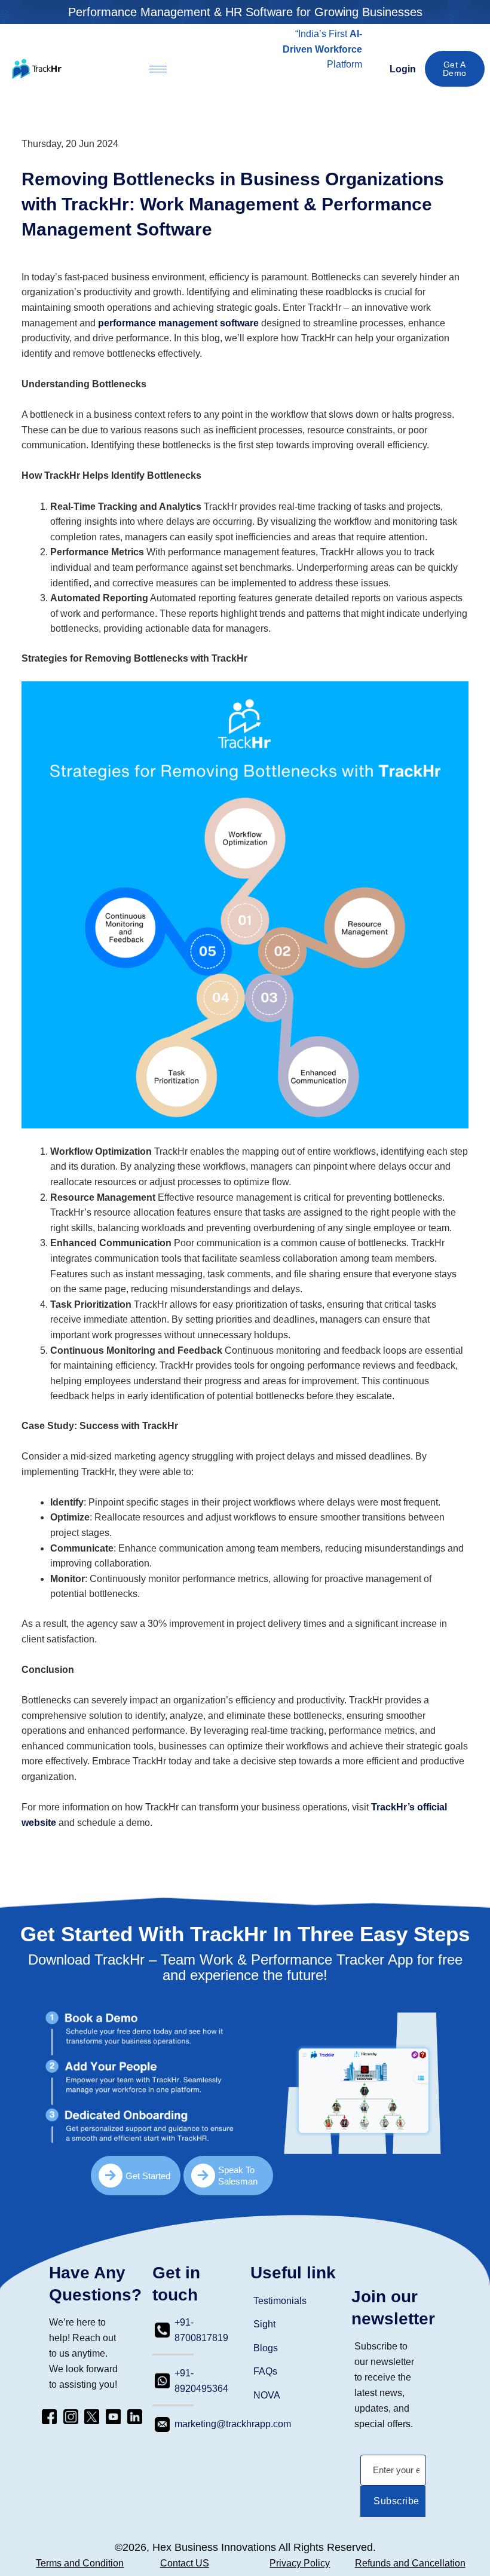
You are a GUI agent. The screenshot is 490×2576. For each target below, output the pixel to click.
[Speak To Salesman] (203, 2176)
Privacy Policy (300, 2563)
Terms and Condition (80, 2563)
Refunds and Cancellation (410, 2563)
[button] (329, 80)
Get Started (148, 2176)
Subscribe (396, 2501)
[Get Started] (111, 2176)
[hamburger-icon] (158, 69)
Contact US (185, 2563)
